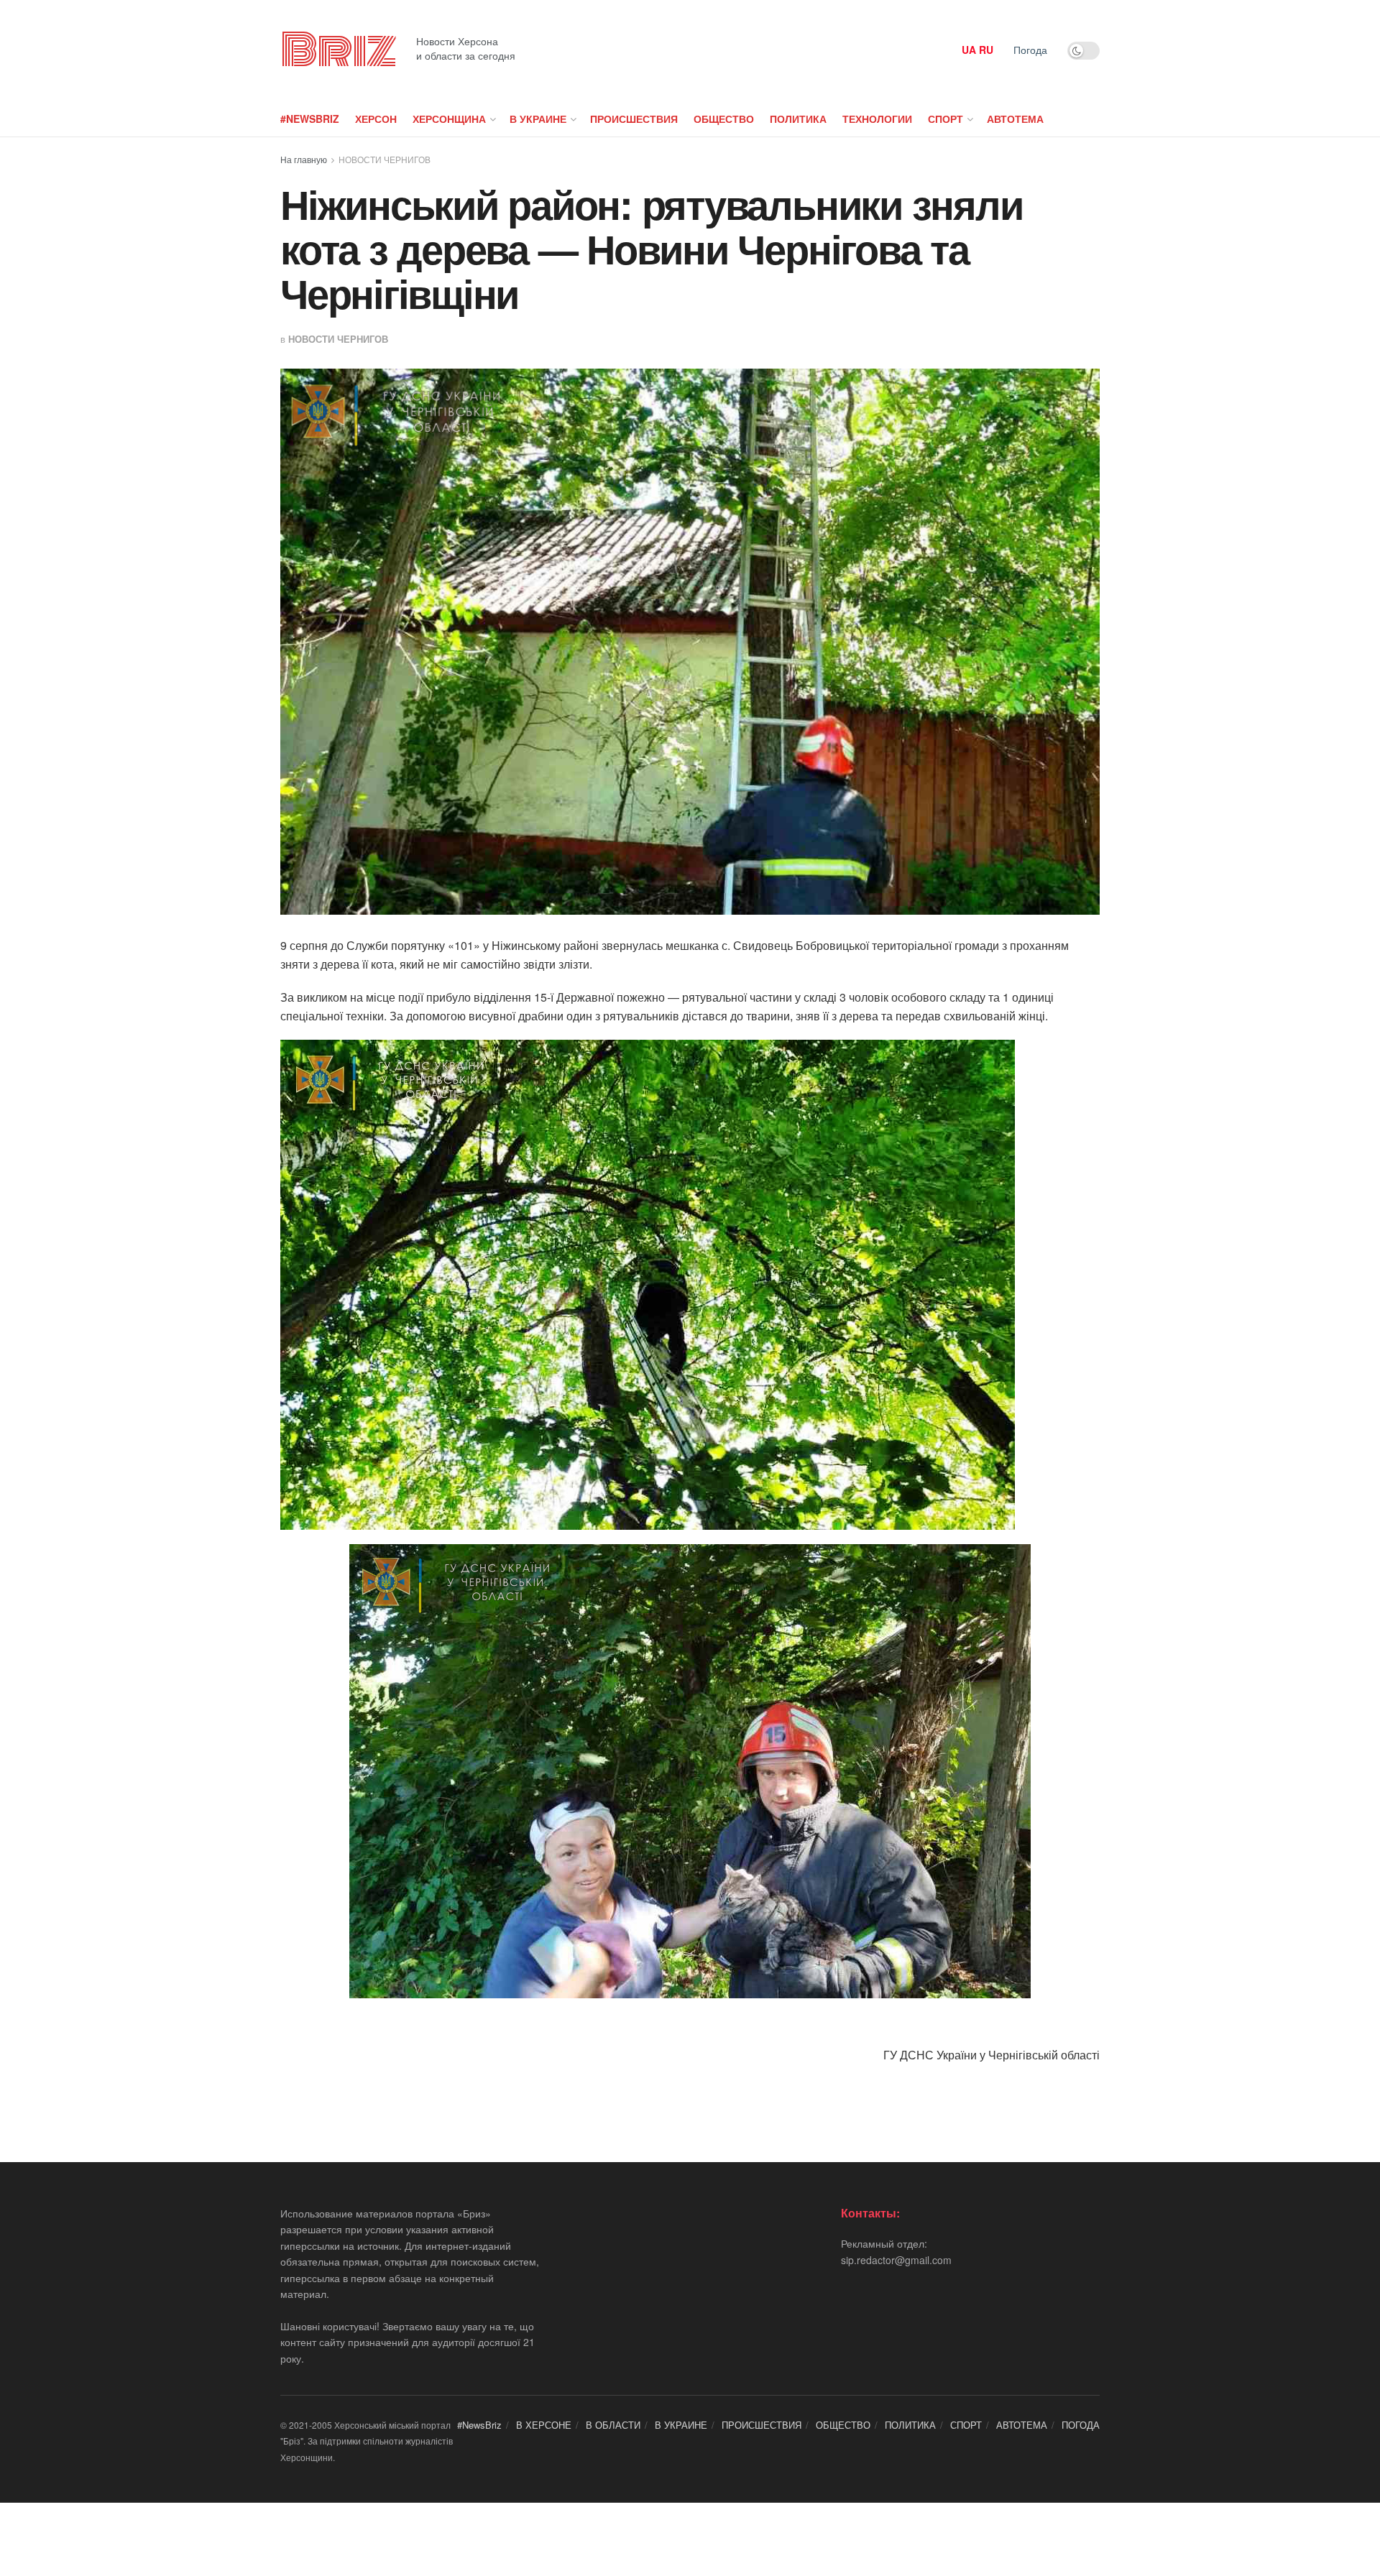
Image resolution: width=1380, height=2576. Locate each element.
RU (986, 50)
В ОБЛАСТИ (613, 2425)
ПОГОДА (1081, 2425)
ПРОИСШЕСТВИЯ (634, 119)
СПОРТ (946, 119)
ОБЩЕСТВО (724, 119)
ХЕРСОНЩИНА (449, 119)
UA (969, 50)
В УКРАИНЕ (538, 119)
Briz (338, 50)
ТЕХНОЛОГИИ (877, 119)
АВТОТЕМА (1015, 119)
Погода (1030, 50)
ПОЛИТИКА (798, 119)
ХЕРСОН (376, 119)
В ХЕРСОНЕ (544, 2425)
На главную (304, 159)
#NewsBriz (310, 119)
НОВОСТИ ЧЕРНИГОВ (385, 159)
